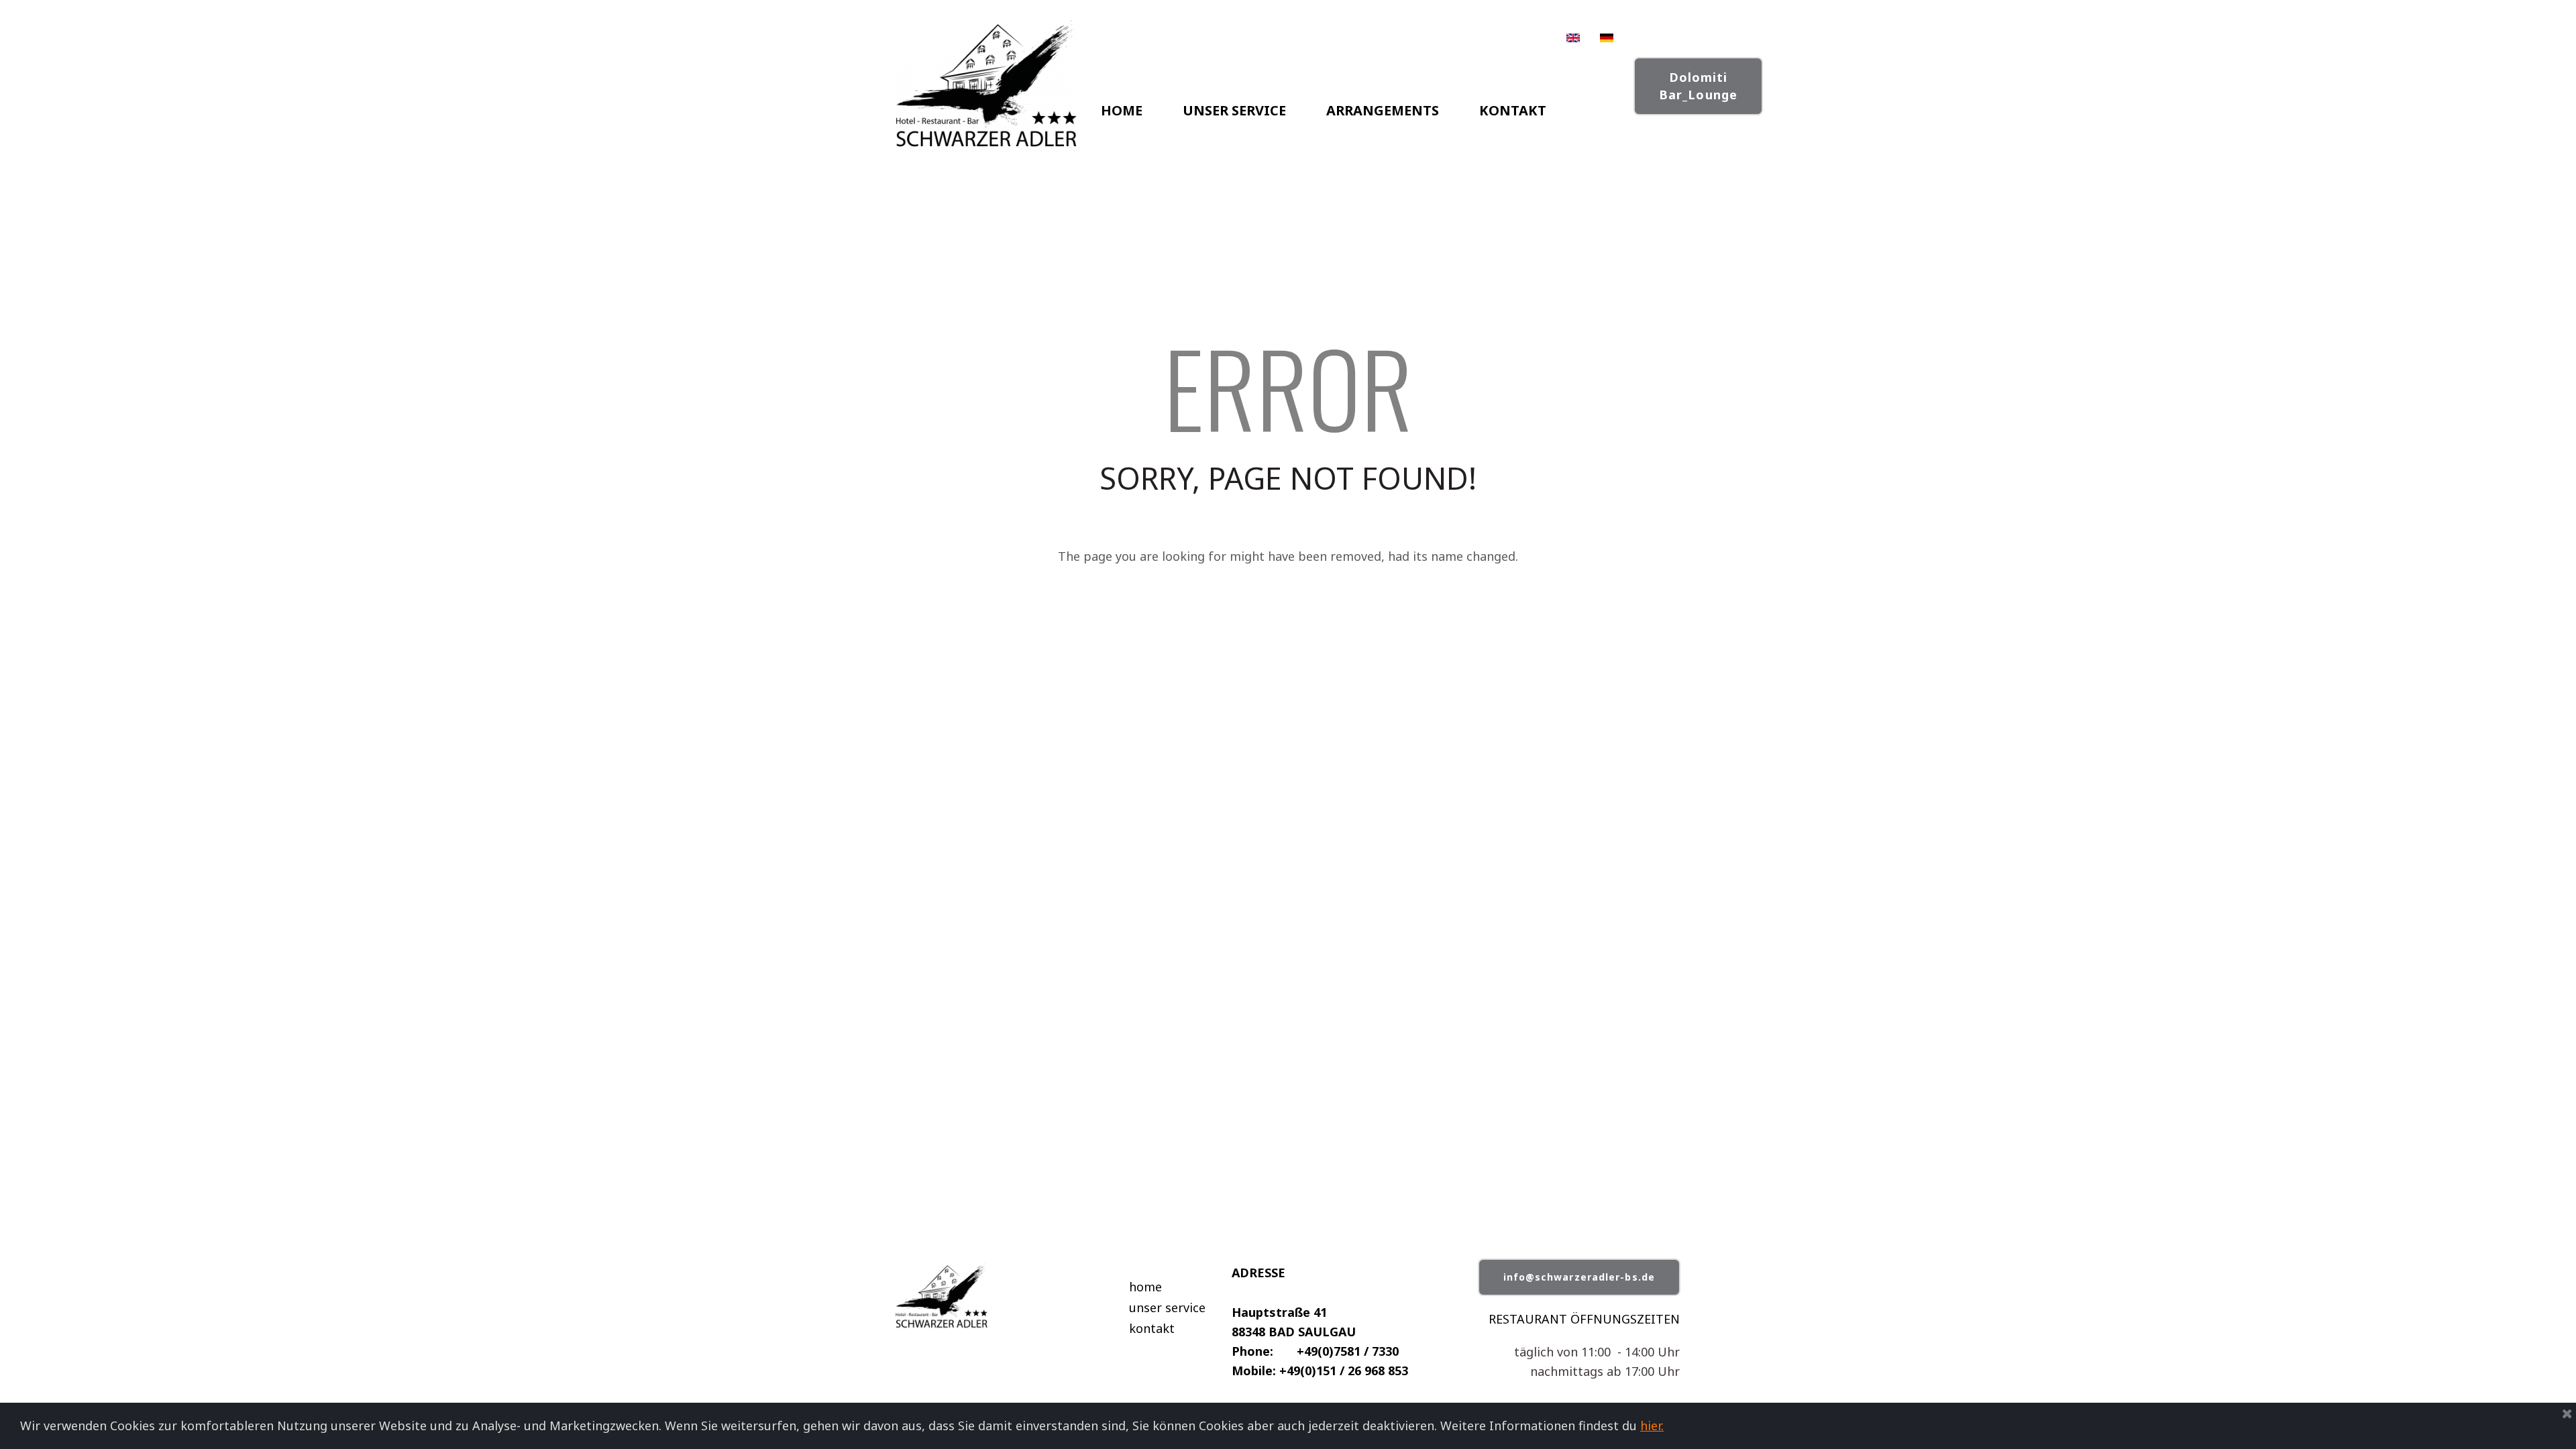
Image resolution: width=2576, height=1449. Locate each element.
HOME (1122, 110)
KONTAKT (1513, 110)
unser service (1167, 1307)
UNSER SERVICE (1234, 110)
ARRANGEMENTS (1383, 110)
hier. (1652, 1426)
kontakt (1152, 1328)
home (1145, 1287)
